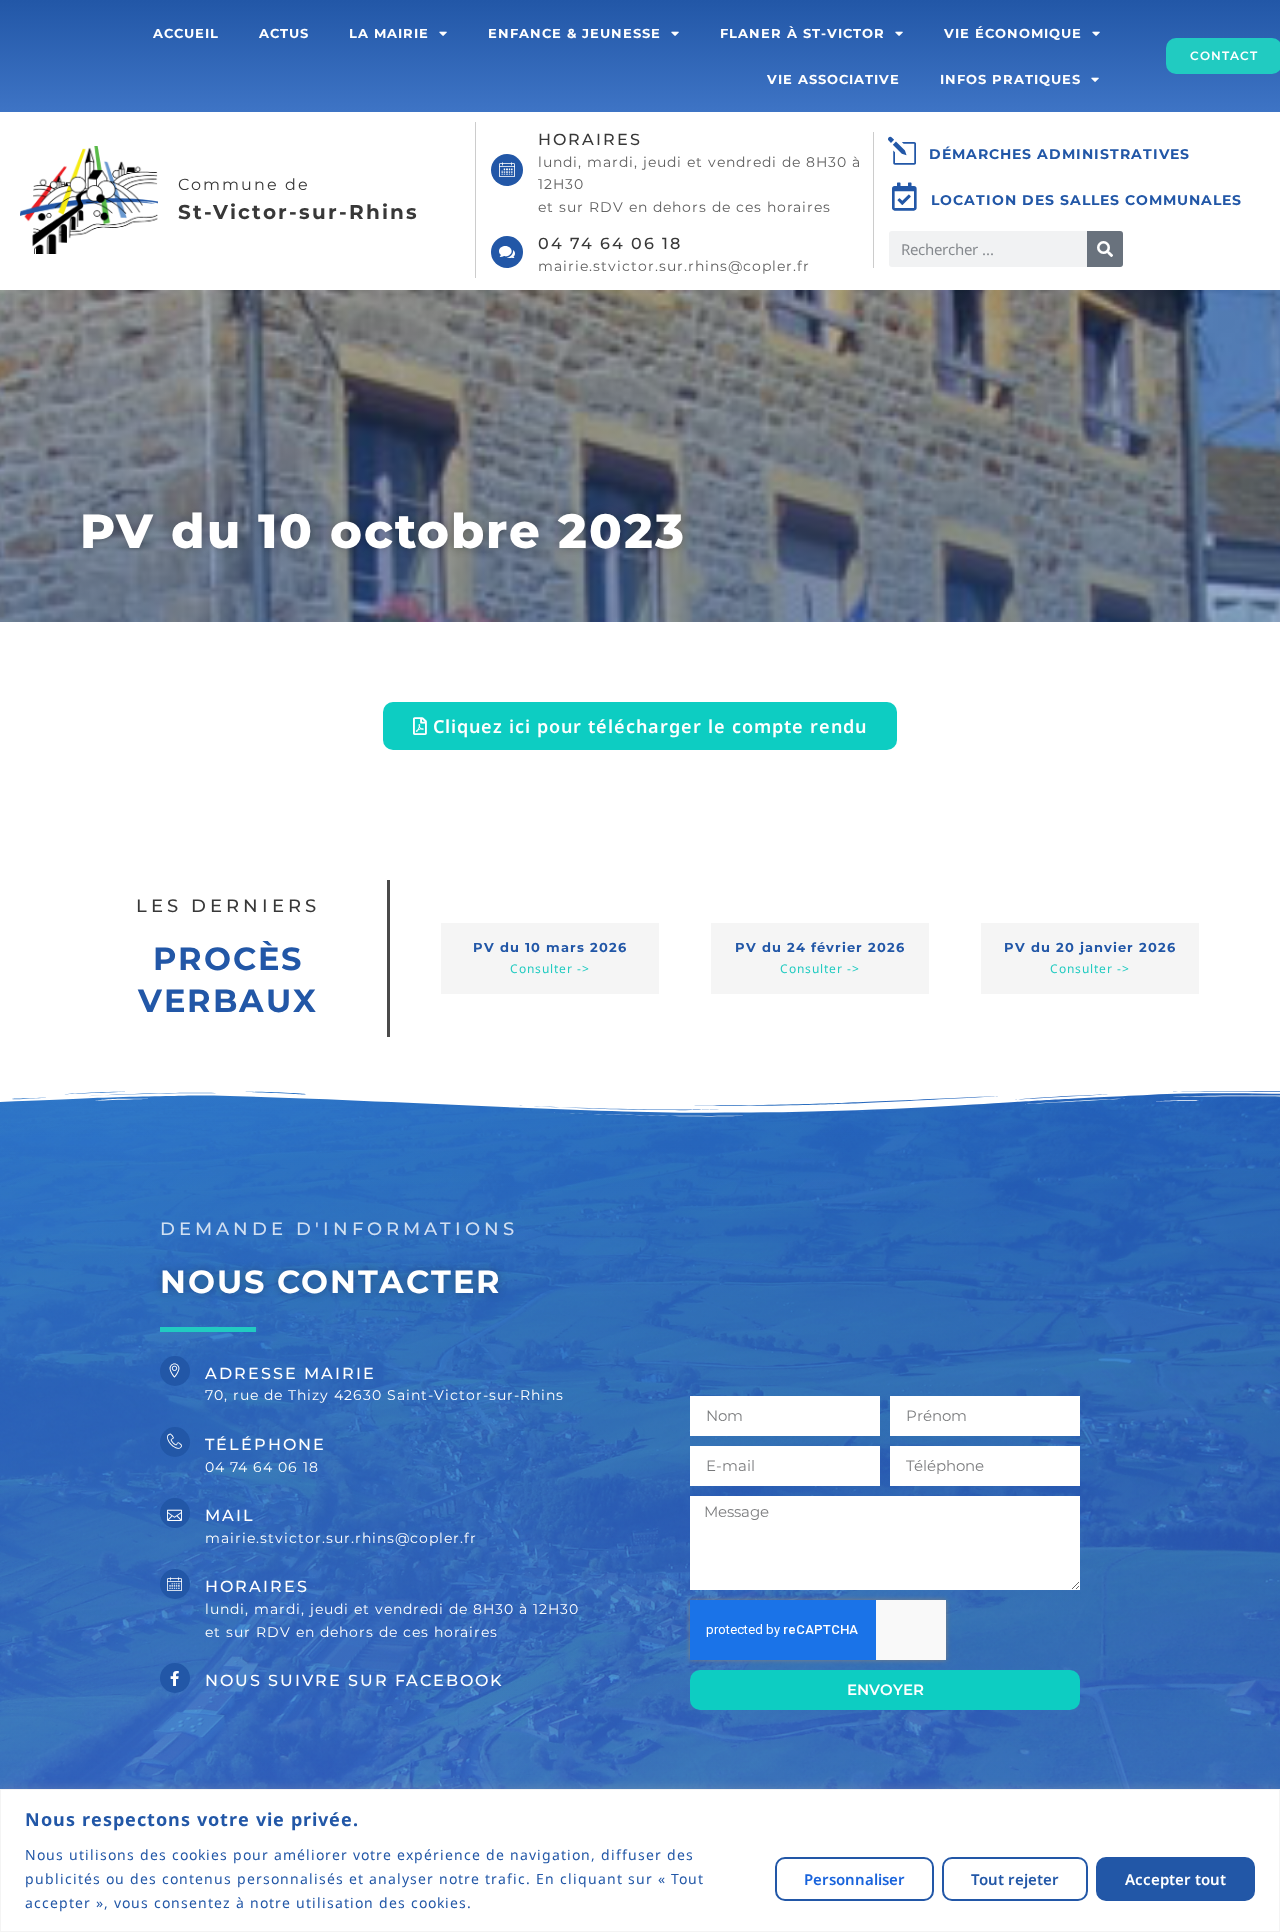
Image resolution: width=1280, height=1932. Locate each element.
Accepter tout (1175, 1879)
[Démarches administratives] (903, 151)
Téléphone (265, 1444)
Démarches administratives (1059, 154)
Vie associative (833, 79)
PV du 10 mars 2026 (550, 947)
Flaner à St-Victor (802, 33)
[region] (640, 1860)
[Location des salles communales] (905, 197)
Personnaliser (854, 1879)
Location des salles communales (1086, 200)
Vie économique (1013, 33)
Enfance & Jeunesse (574, 33)
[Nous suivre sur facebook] (175, 1678)
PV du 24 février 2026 (820, 947)
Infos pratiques (1010, 79)
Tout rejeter (1015, 1879)
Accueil (186, 33)
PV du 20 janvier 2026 (1090, 947)
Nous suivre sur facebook (354, 1680)
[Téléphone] (175, 1442)
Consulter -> (550, 968)
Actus (284, 33)
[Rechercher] (1105, 249)
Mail (230, 1515)
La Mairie (389, 33)
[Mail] (175, 1513)
